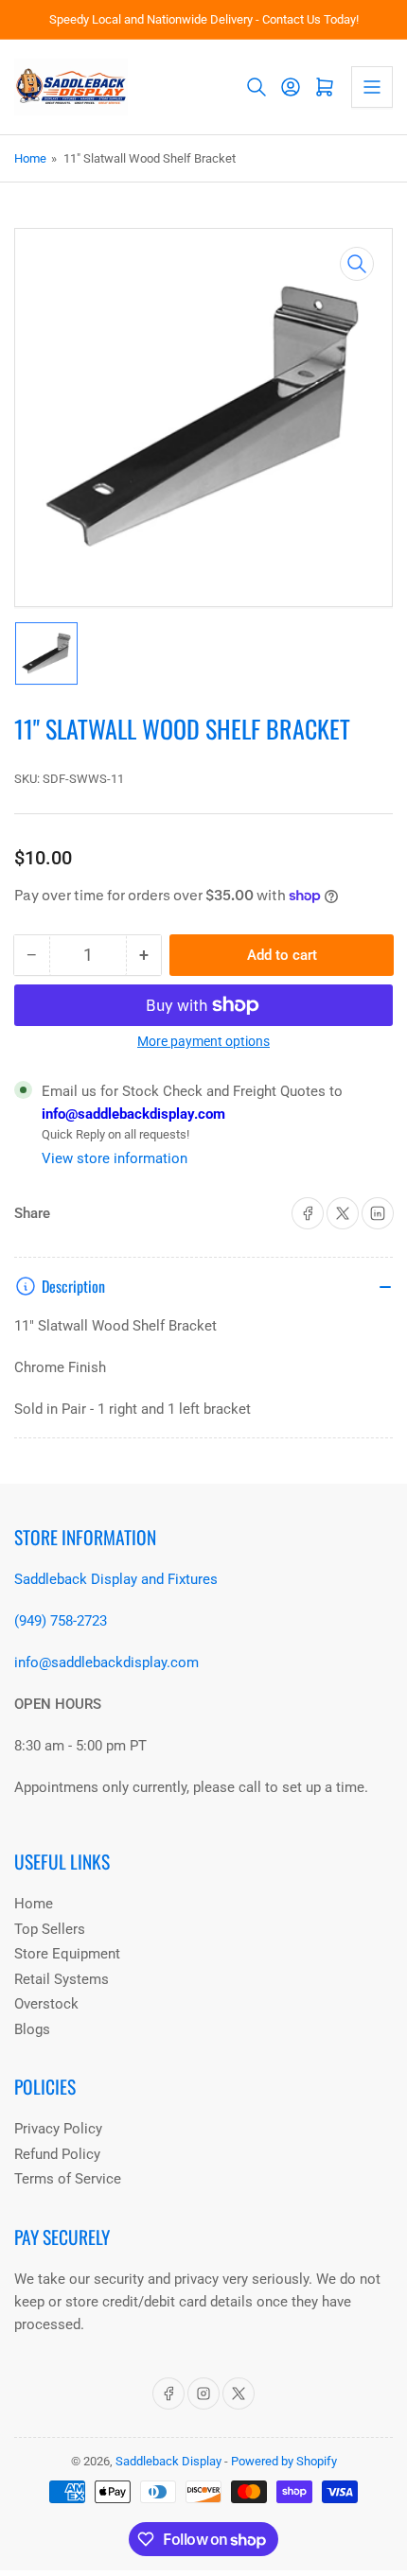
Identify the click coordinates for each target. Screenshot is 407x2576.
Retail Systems (62, 1979)
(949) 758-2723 (61, 1621)
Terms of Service (68, 2179)
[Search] (257, 87)
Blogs (32, 2029)
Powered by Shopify (284, 2461)
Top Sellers (50, 1929)
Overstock (46, 2004)
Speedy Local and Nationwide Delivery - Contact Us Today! (204, 19)
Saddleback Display (168, 2461)
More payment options (203, 1041)
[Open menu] (372, 87)
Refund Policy (57, 2154)
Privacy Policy (58, 2129)
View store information (115, 1158)
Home (30, 158)
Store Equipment (67, 1954)
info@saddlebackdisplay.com (133, 1114)
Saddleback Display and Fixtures (116, 1579)
